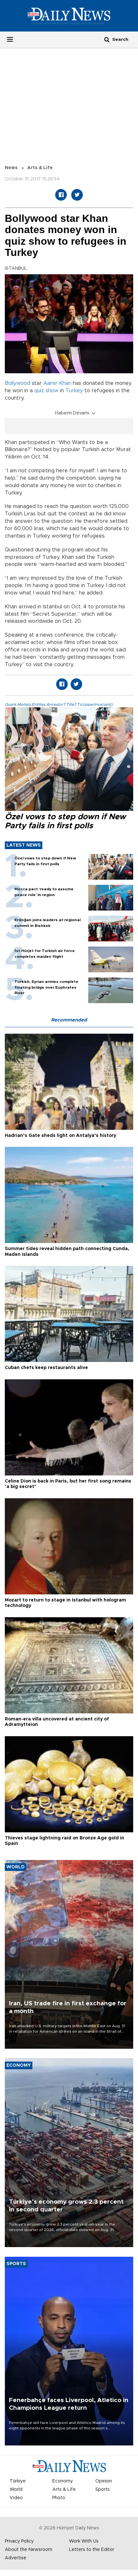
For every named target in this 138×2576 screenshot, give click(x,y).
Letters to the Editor (92, 2550)
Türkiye (18, 2481)
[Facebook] (61, 195)
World (16, 2490)
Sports (103, 2490)
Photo (59, 2498)
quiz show (46, 391)
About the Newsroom (29, 2550)
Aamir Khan (57, 383)
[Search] (107, 39)
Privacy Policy (19, 2541)
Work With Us (84, 2541)
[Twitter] (77, 195)
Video (16, 2498)
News (11, 168)
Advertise (16, 2558)
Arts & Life (40, 168)
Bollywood (17, 383)
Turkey (74, 391)
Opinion (104, 2481)
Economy (63, 2481)
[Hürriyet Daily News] (69, 16)
